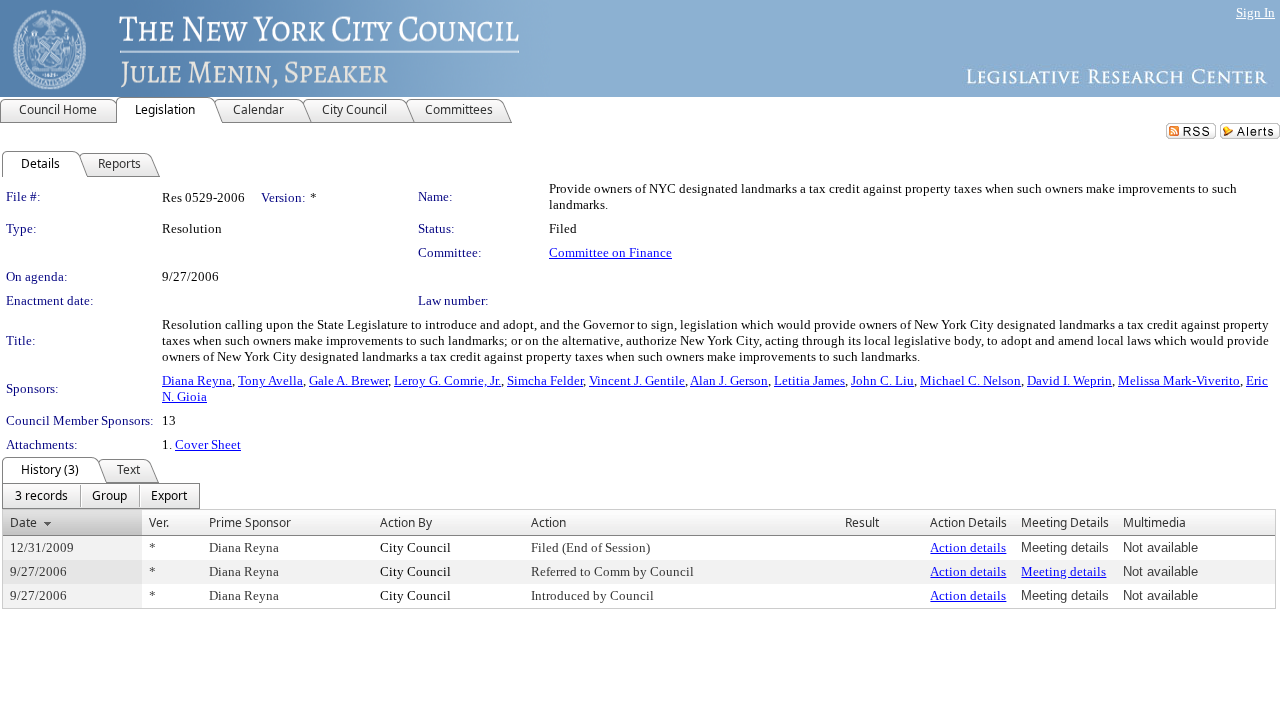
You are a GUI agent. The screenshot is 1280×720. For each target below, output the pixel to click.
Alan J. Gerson (729, 380)
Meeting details (1063, 571)
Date (23, 522)
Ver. (159, 522)
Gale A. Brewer (348, 380)
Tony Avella (270, 380)
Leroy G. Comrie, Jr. (447, 380)
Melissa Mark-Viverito (1179, 380)
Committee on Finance (610, 252)
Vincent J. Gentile (637, 380)
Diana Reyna (197, 380)
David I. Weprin (1069, 380)
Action (548, 522)
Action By (406, 522)
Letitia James (809, 380)
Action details (968, 547)
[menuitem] (41, 496)
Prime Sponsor (250, 522)
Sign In (1255, 12)
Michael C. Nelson (970, 380)
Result (862, 522)
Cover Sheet (208, 444)
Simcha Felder (545, 380)
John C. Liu (882, 380)
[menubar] (101, 496)
